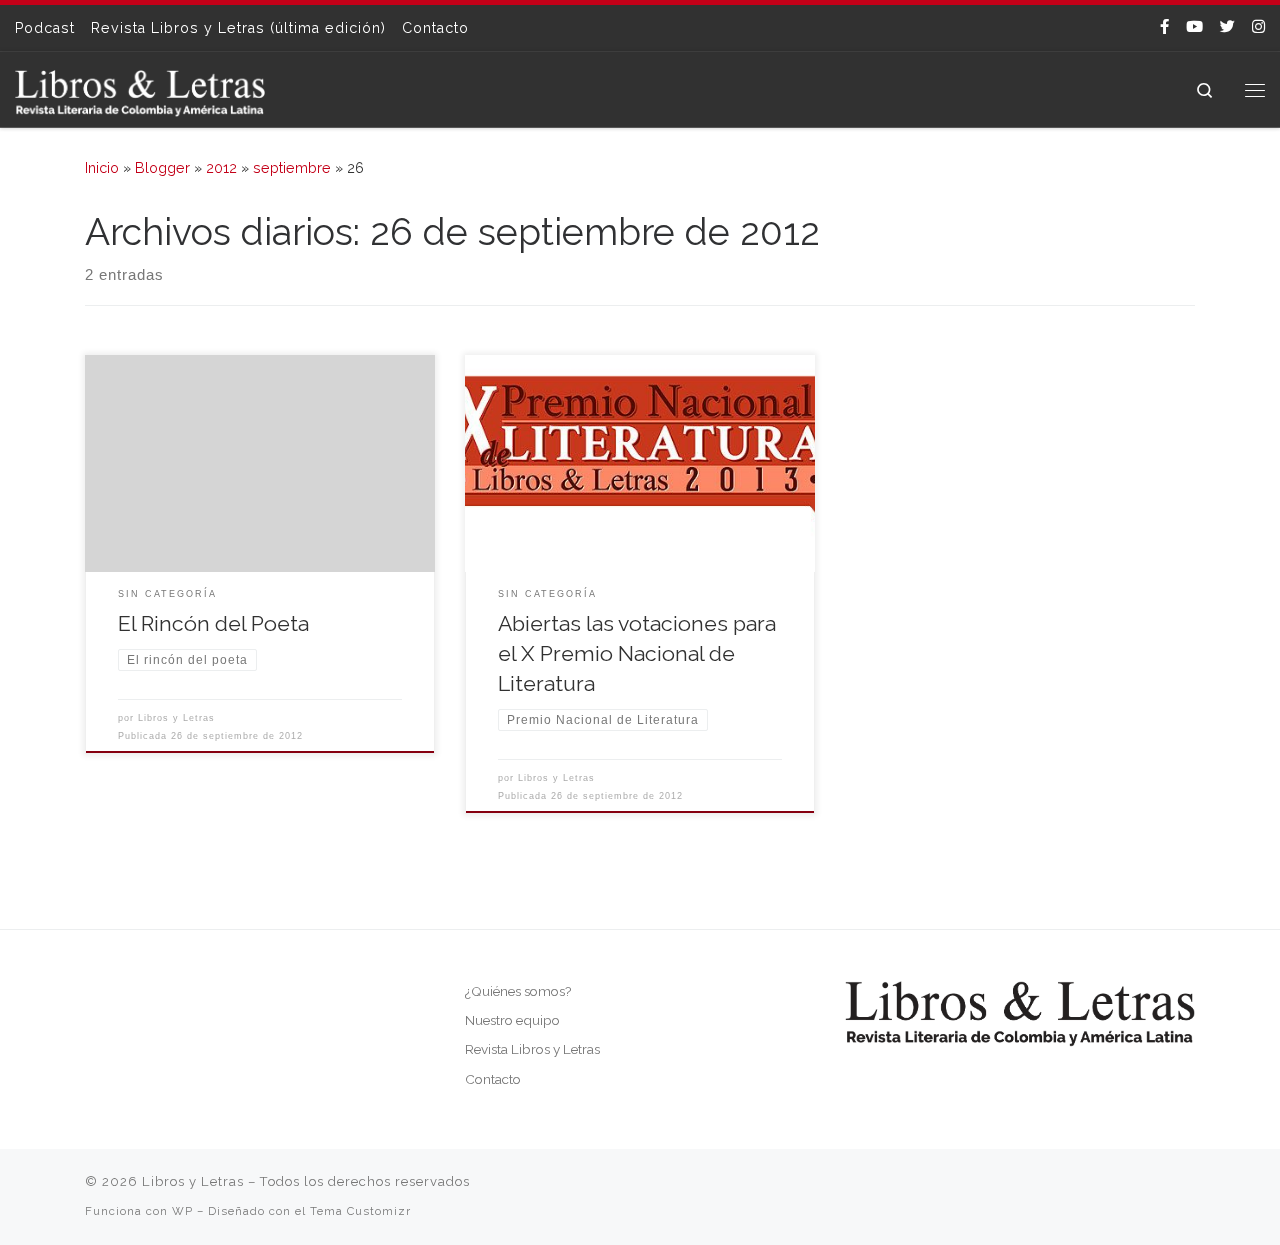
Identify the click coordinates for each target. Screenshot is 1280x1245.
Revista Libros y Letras (532, 1049)
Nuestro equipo (512, 1020)
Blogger (162, 168)
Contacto (493, 1079)
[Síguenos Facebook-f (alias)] (1164, 27)
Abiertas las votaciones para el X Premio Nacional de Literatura (637, 653)
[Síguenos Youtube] (1194, 27)
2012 (221, 168)
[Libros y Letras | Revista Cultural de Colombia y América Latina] (140, 89)
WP (182, 1211)
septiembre (292, 168)
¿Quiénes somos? (518, 991)
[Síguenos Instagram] (1258, 27)
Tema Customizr (360, 1211)
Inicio (102, 168)
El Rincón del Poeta (213, 623)
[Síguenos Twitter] (1227, 27)
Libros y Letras (176, 718)
